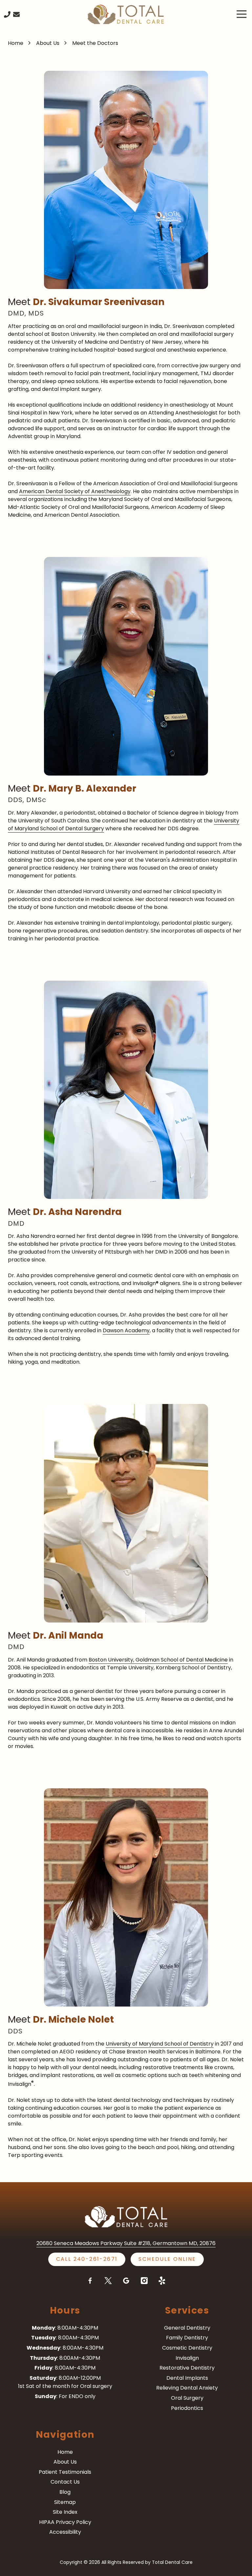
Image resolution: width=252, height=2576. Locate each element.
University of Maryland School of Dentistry (160, 2044)
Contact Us (16, 14)
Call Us (7, 14)
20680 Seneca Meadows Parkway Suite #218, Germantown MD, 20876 (126, 2243)
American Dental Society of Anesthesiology (75, 491)
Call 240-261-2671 (87, 2259)
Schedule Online (167, 2259)
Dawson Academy (126, 1330)
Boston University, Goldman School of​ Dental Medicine (158, 1660)
